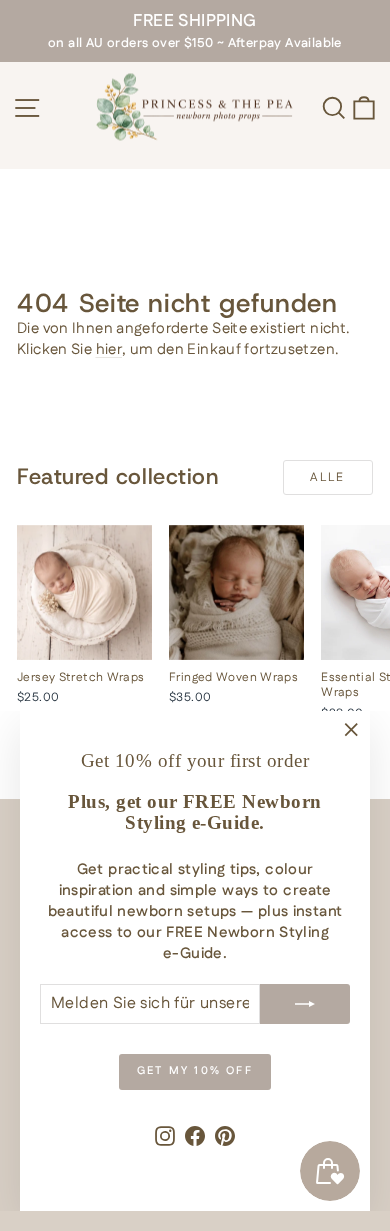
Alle (328, 477)
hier (109, 349)
